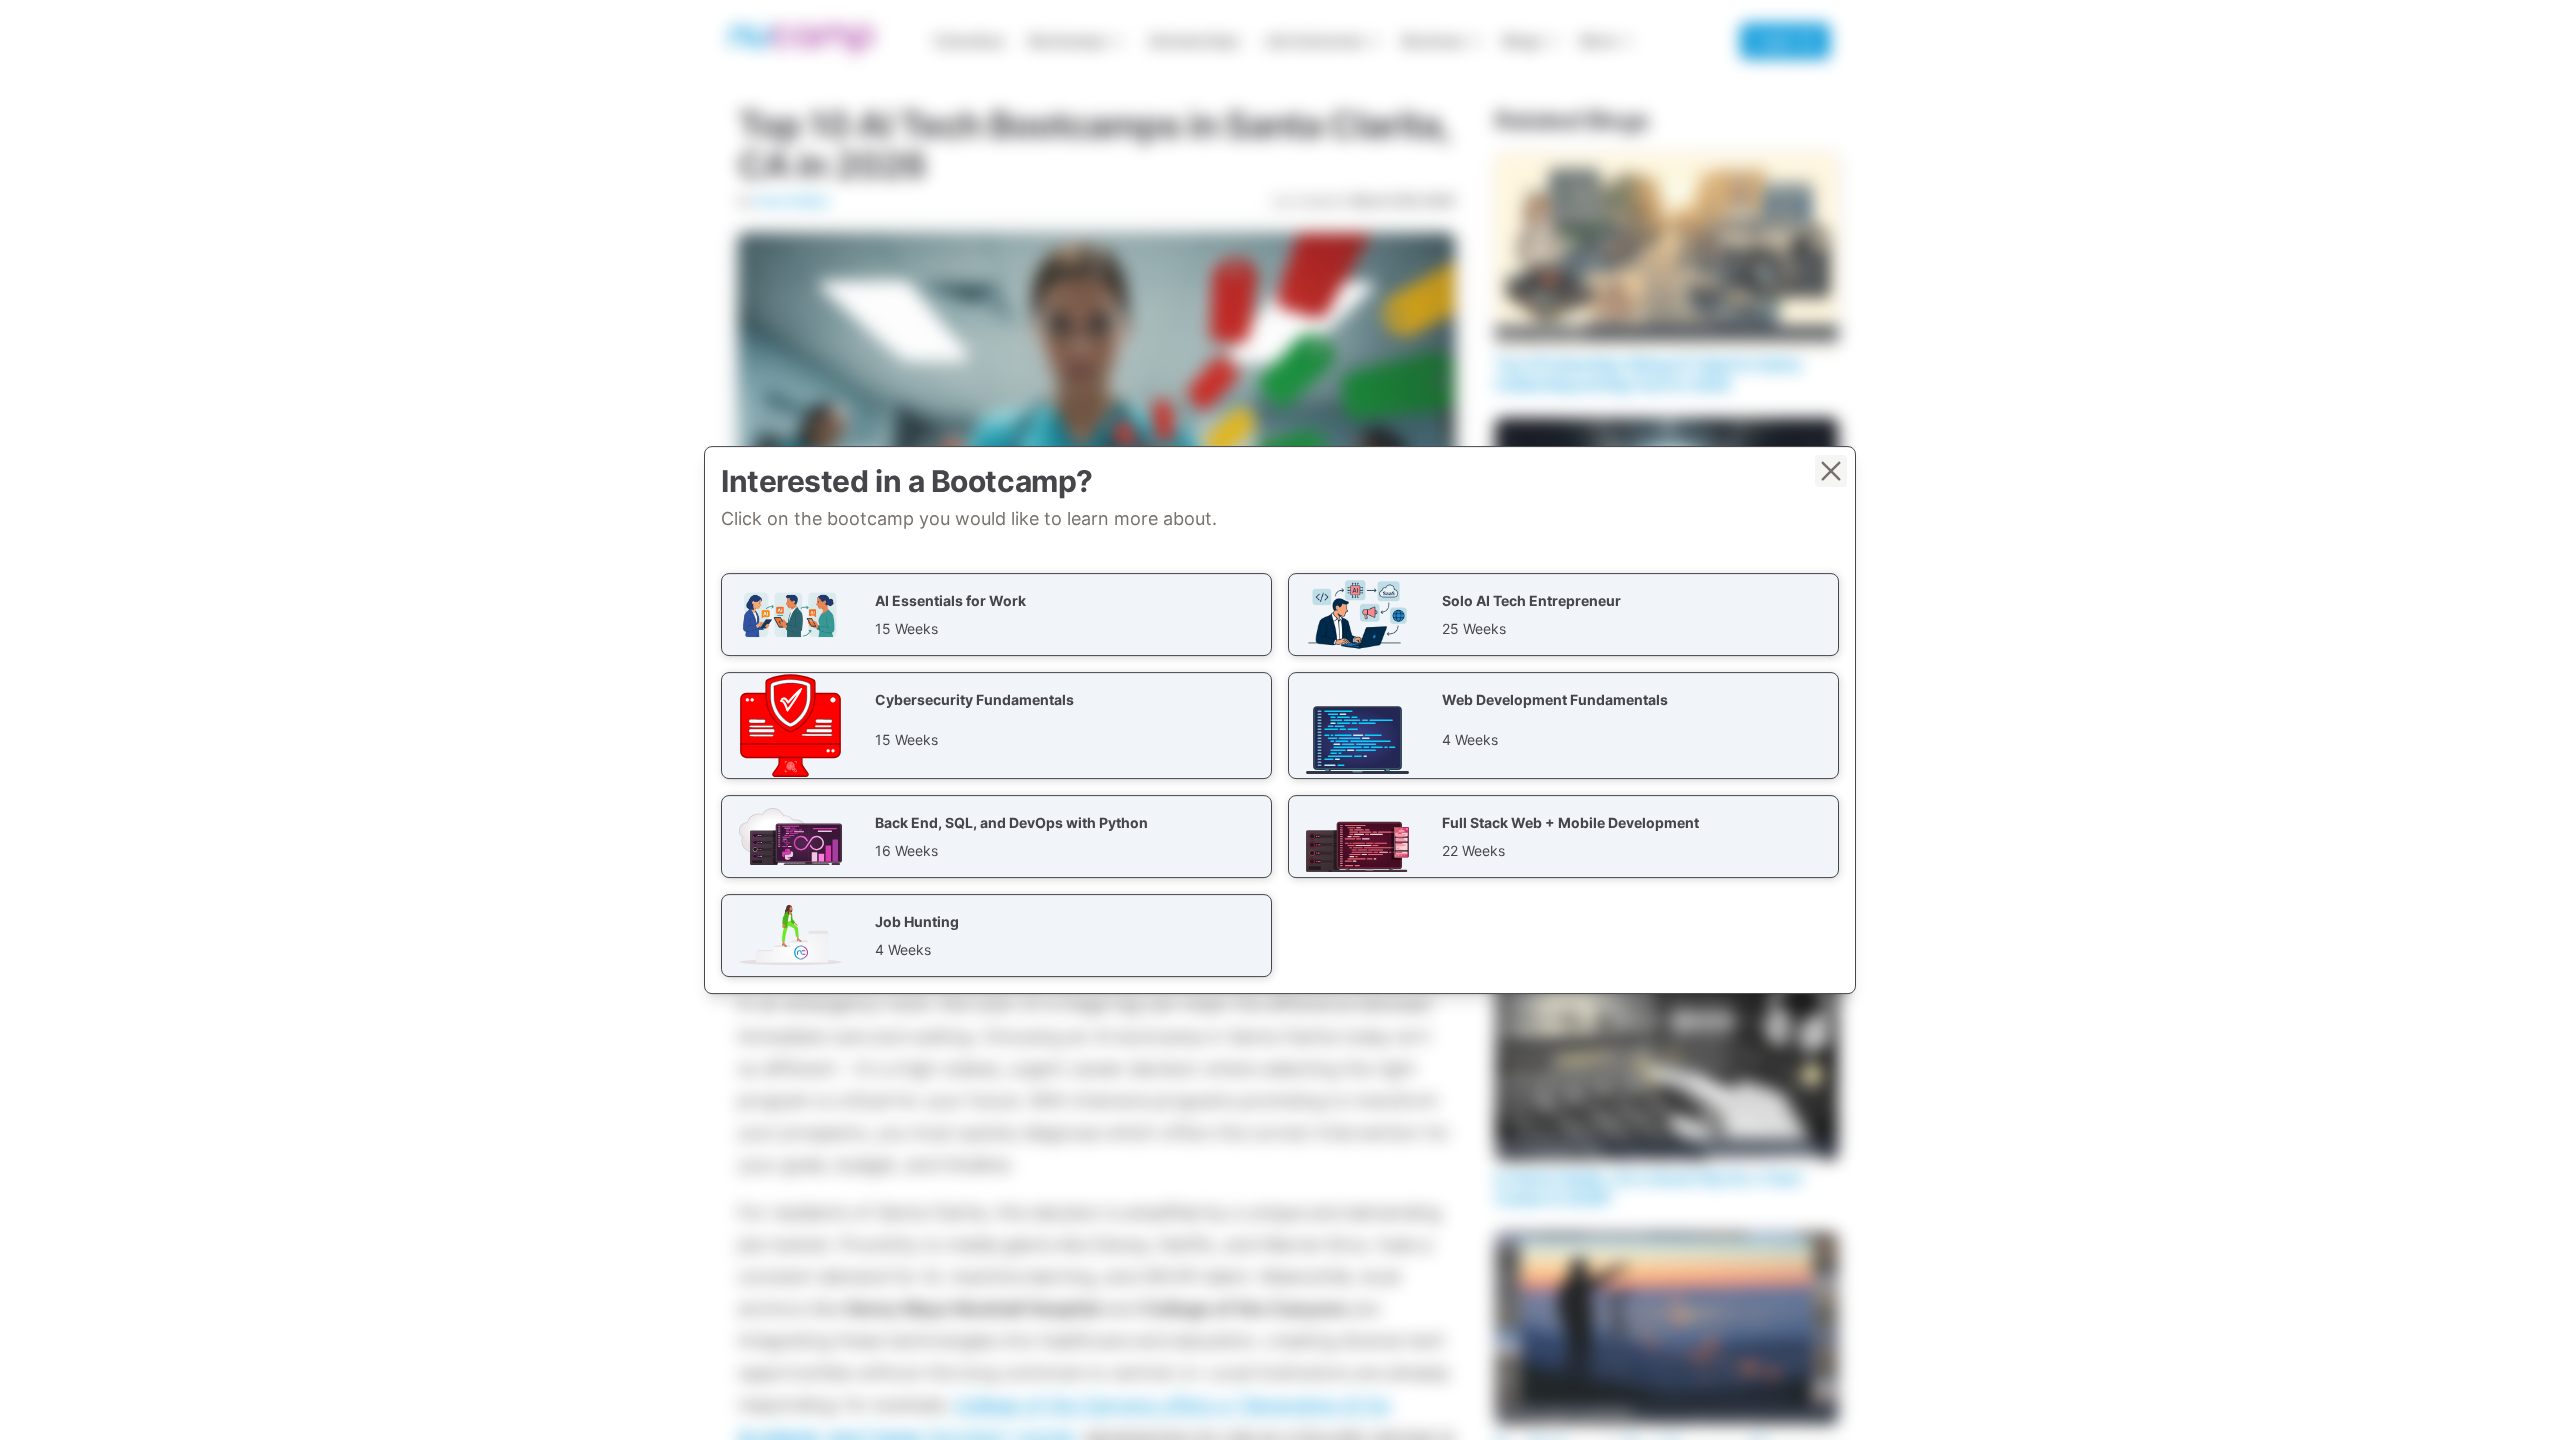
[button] (996, 614)
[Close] (1831, 471)
